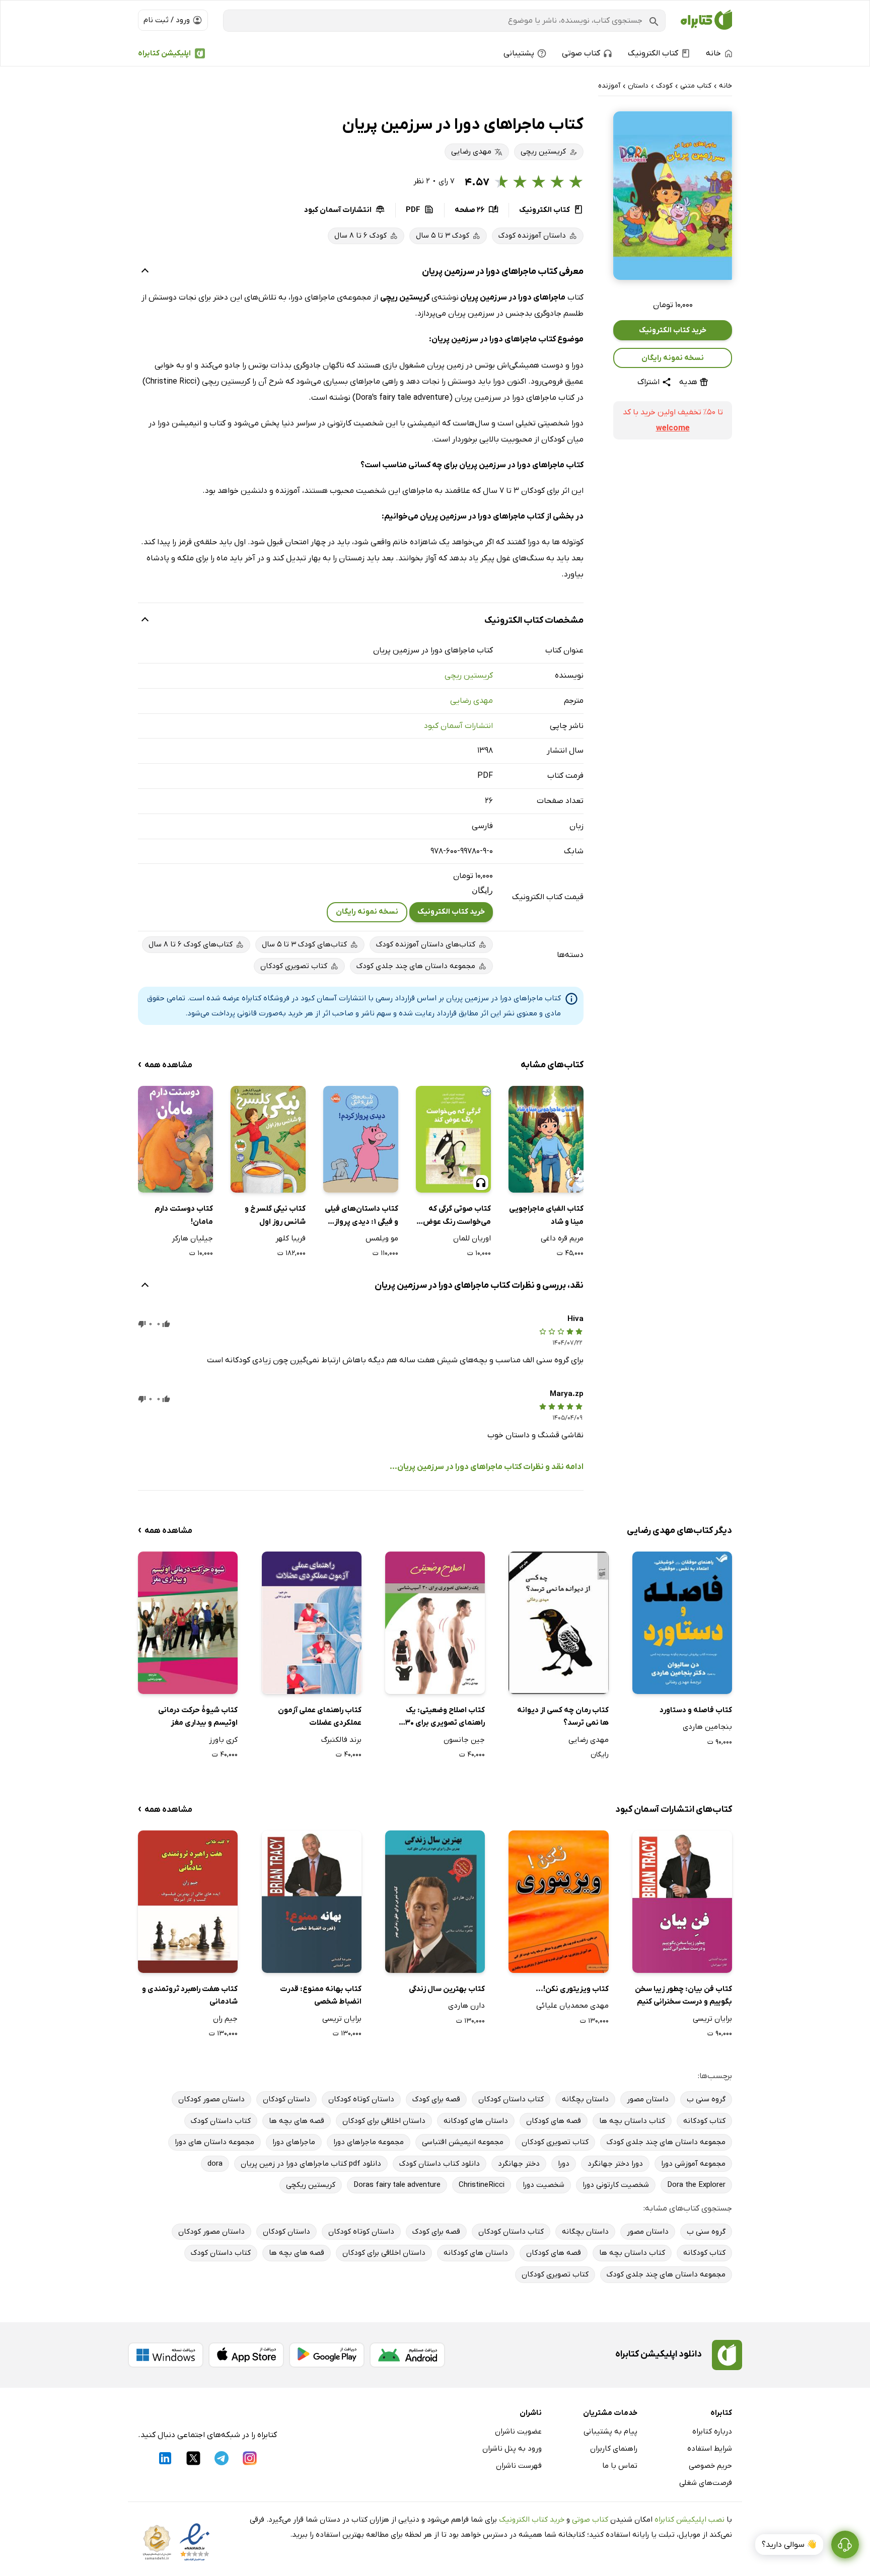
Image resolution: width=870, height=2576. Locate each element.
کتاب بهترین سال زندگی (447, 1989)
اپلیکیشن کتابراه (164, 53)
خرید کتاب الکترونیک (673, 330)
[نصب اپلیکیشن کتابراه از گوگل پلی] (327, 2355)
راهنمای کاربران (614, 2449)
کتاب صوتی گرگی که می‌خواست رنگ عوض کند (457, 1216)
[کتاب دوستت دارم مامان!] (175, 1139)
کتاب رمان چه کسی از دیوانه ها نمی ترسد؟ (563, 1717)
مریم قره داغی (562, 1238)
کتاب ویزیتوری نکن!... (572, 1989)
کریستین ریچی (469, 676)
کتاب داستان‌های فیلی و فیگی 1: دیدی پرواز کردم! (361, 1216)
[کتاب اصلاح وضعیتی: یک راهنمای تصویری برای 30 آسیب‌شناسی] (435, 1623)
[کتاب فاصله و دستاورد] (682, 1623)
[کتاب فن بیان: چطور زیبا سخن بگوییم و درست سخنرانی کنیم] (682, 1902)
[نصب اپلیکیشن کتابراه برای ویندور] (166, 2355)
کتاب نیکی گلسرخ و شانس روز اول (275, 1215)
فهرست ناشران (519, 2466)
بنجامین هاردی (707, 1727)
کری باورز (223, 1740)
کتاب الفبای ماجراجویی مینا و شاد (546, 1215)
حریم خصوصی (710, 2466)
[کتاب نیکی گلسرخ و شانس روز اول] (268, 1139)
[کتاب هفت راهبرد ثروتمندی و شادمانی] (188, 1902)
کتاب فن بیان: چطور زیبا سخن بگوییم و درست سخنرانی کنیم (683, 1996)
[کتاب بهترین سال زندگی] (435, 1902)
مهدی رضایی (472, 701)
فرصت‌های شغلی (706, 2483)
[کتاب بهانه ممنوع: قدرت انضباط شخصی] (312, 1902)
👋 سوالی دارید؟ (789, 2545)
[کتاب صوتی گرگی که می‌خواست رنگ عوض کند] (453, 1139)
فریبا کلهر (291, 1238)
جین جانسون (464, 1740)
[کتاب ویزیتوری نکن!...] (558, 1902)
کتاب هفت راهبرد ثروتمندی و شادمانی (190, 1996)
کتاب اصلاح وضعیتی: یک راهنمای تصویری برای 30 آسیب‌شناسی (445, 1717)
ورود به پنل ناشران (512, 2449)
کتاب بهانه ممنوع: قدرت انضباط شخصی (321, 1996)
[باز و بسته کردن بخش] (145, 272)
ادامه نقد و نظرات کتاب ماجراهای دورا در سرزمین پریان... (487, 1467)
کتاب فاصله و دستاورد (696, 1710)
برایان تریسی (712, 2019)
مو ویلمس (382, 1238)
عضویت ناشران (518, 2432)
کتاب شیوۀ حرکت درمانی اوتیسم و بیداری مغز (198, 1717)
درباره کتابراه (712, 2432)
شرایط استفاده (710, 2449)
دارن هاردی (466, 2006)
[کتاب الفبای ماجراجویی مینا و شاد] (546, 1139)
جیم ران (225, 2019)
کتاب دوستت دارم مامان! (184, 1215)
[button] (673, 196)
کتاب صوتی (590, 2520)
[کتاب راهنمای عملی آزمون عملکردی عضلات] (312, 1623)
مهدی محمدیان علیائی (572, 2006)
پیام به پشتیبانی (610, 2432)
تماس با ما (620, 2466)
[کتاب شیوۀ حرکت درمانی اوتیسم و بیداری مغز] (188, 1623)
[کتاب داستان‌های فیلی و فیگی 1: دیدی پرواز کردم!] (361, 1139)
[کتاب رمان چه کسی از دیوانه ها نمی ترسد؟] (558, 1623)
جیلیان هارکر (192, 1238)
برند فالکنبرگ (341, 1740)
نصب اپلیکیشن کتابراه (690, 2520)
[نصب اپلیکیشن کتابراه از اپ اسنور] (246, 2355)
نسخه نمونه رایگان (673, 358)
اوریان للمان (472, 1238)
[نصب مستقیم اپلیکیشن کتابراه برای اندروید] (407, 2355)
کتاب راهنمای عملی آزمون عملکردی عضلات (320, 1717)
